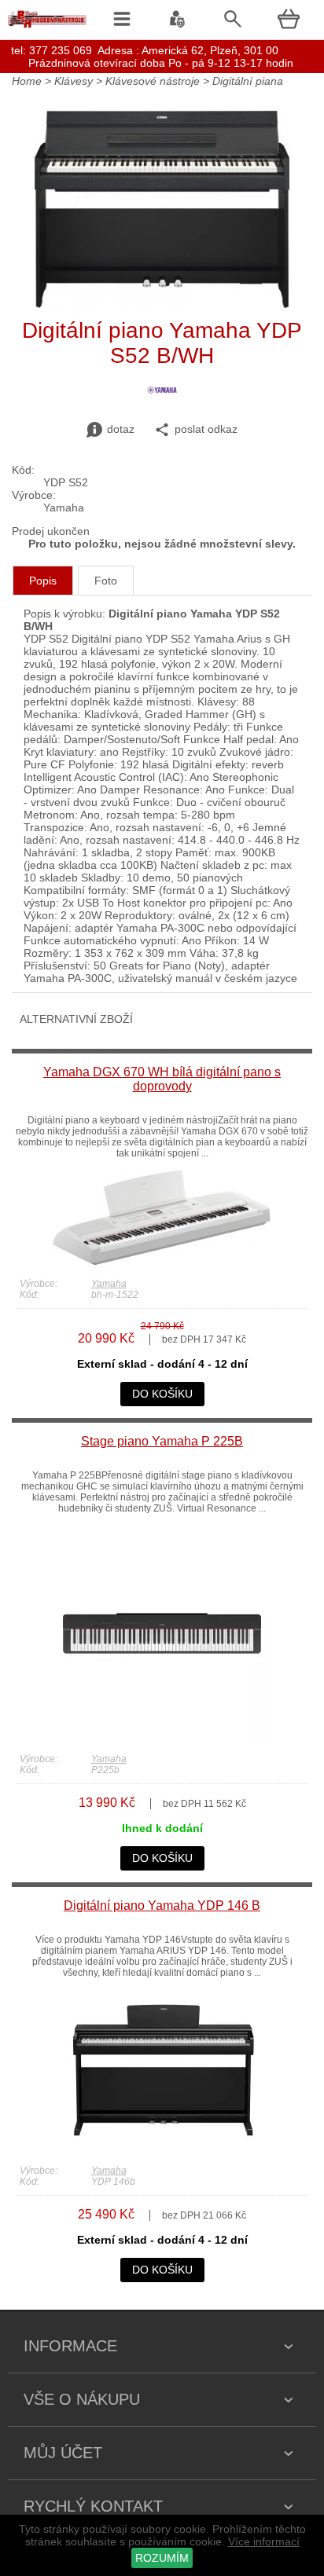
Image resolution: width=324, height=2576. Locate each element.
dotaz (121, 429)
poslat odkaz (206, 429)
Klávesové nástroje (153, 81)
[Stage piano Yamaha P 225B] (162, 1739)
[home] (47, 27)
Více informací (264, 2541)
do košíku (162, 1394)
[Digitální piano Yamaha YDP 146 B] (162, 2151)
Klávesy (74, 81)
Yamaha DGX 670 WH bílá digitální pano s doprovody (162, 1079)
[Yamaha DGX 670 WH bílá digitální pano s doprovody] (162, 1264)
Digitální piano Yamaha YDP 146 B (162, 1905)
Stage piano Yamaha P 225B (162, 1441)
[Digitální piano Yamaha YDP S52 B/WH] (162, 304)
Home (27, 81)
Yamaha (109, 1284)
